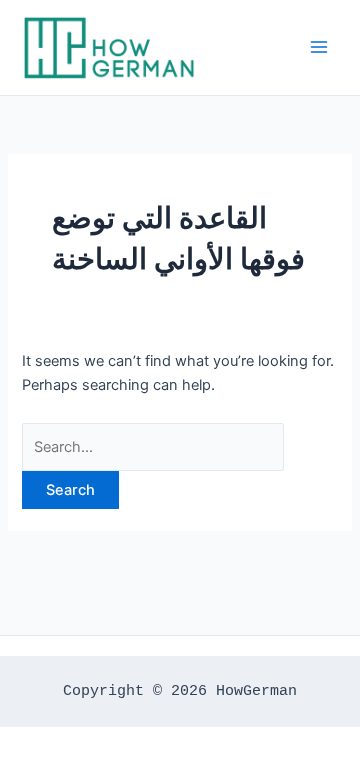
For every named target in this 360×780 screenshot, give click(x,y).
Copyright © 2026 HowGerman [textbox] (180, 691)
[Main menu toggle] (319, 47)
